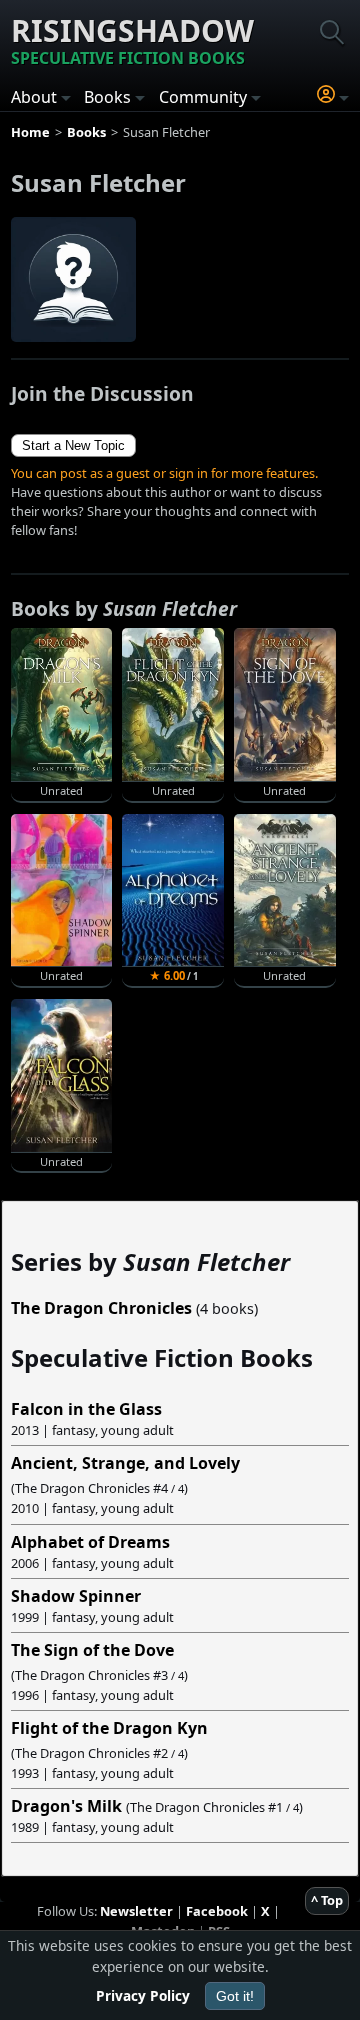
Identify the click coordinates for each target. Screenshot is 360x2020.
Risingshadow (132, 39)
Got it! (235, 1996)
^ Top (327, 1900)
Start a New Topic (73, 445)
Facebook (217, 1911)
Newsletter (136, 1911)
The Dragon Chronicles (101, 1308)
